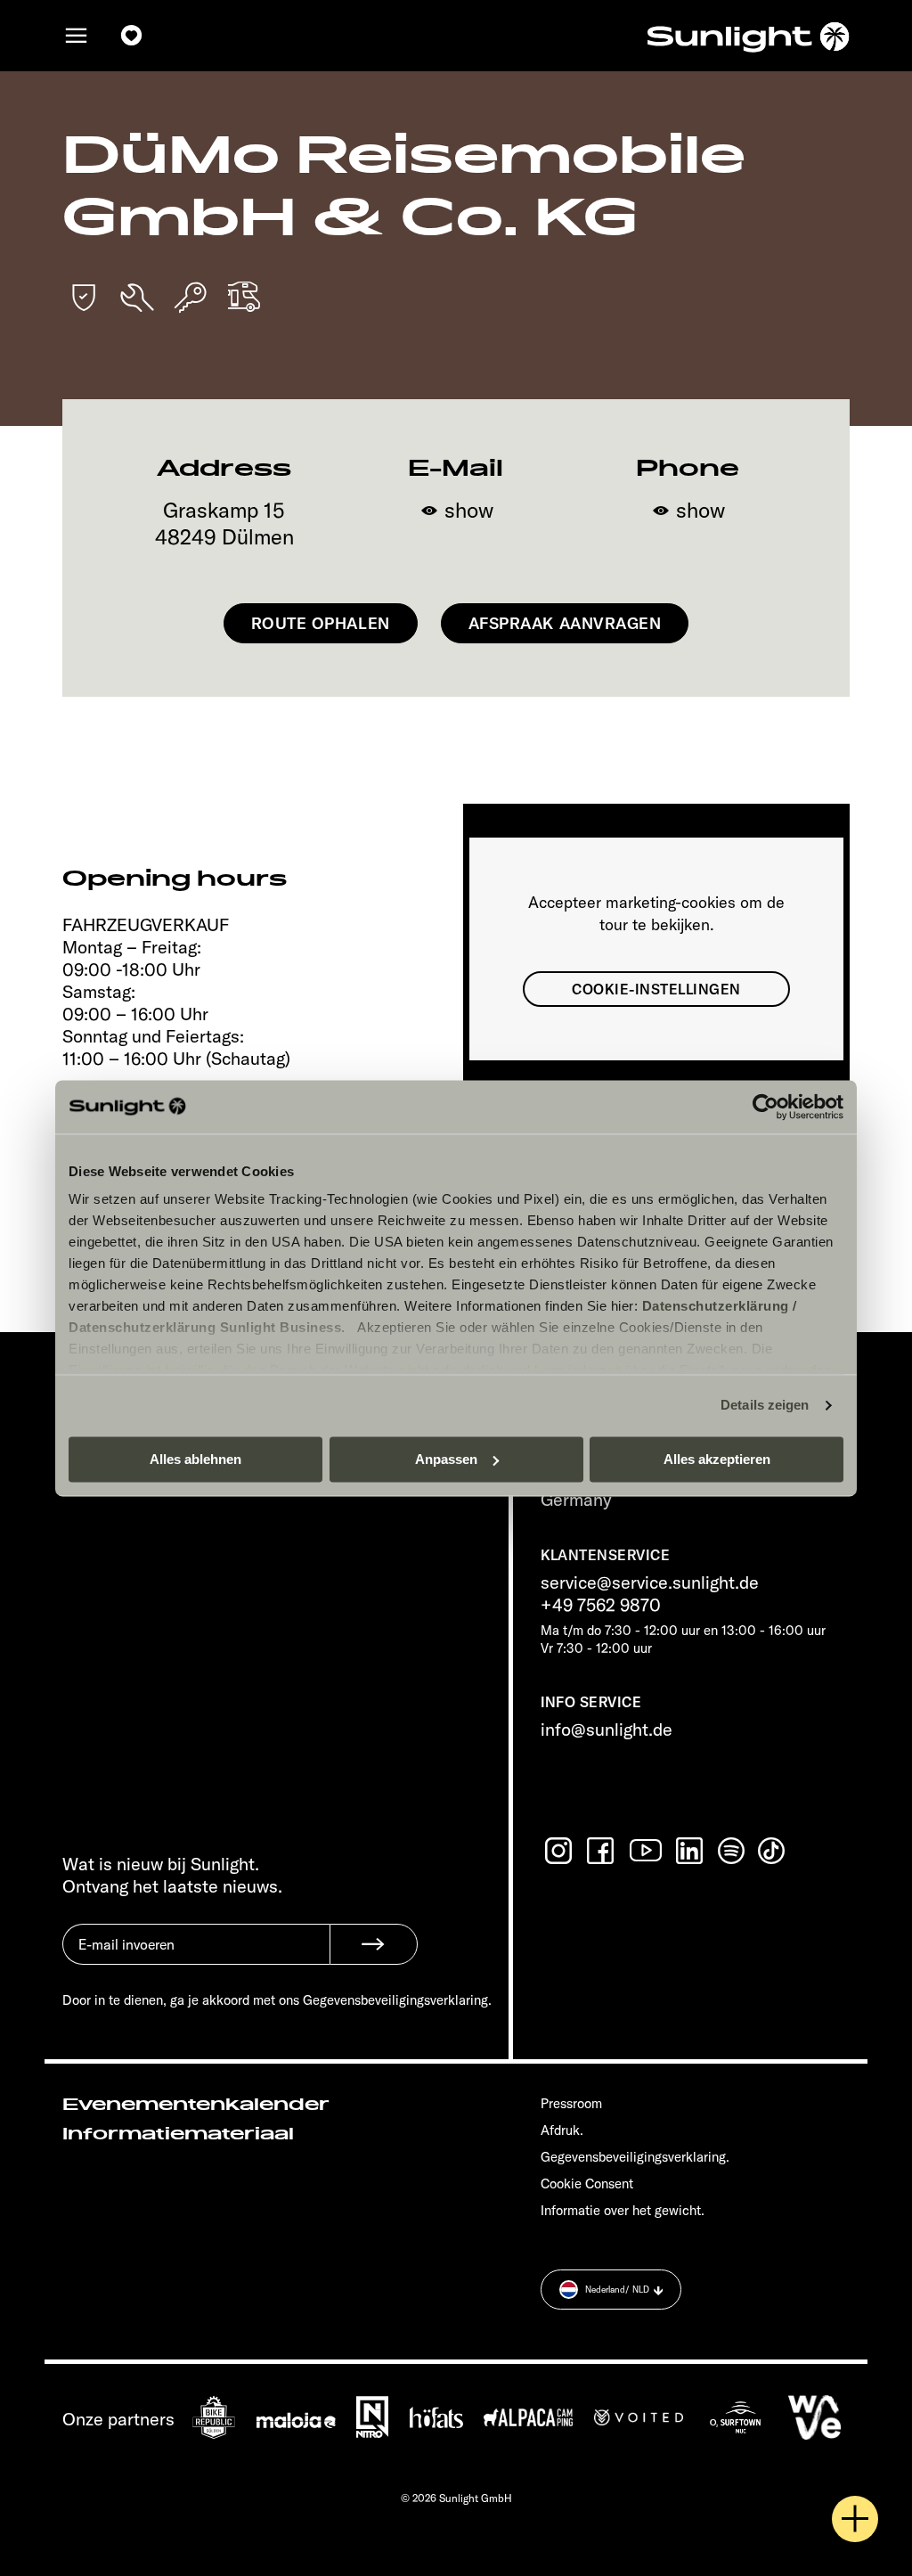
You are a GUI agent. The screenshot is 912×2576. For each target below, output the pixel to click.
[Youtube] (647, 1850)
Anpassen (446, 1459)
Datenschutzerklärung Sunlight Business (205, 1327)
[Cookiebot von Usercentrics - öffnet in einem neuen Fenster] (765, 1107)
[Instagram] (560, 1851)
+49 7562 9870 (601, 1604)
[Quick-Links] (855, 2519)
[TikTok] (773, 1851)
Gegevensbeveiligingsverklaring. (635, 2157)
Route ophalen (321, 623)
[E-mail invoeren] (196, 1958)
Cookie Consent (587, 2183)
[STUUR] (374, 1944)
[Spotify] (732, 1851)
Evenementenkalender (196, 2105)
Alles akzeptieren (717, 1459)
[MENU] (77, 36)
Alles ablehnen (195, 1459)
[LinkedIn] (691, 1851)
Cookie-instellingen (656, 989)
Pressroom (571, 2103)
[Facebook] (602, 1851)
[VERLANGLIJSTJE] (132, 36)
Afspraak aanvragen (565, 623)
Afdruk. (562, 2130)
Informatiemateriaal (178, 2134)
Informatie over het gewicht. (623, 2210)
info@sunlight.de (607, 1729)
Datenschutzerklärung (716, 1306)
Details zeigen (765, 1405)
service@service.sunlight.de (650, 1582)
